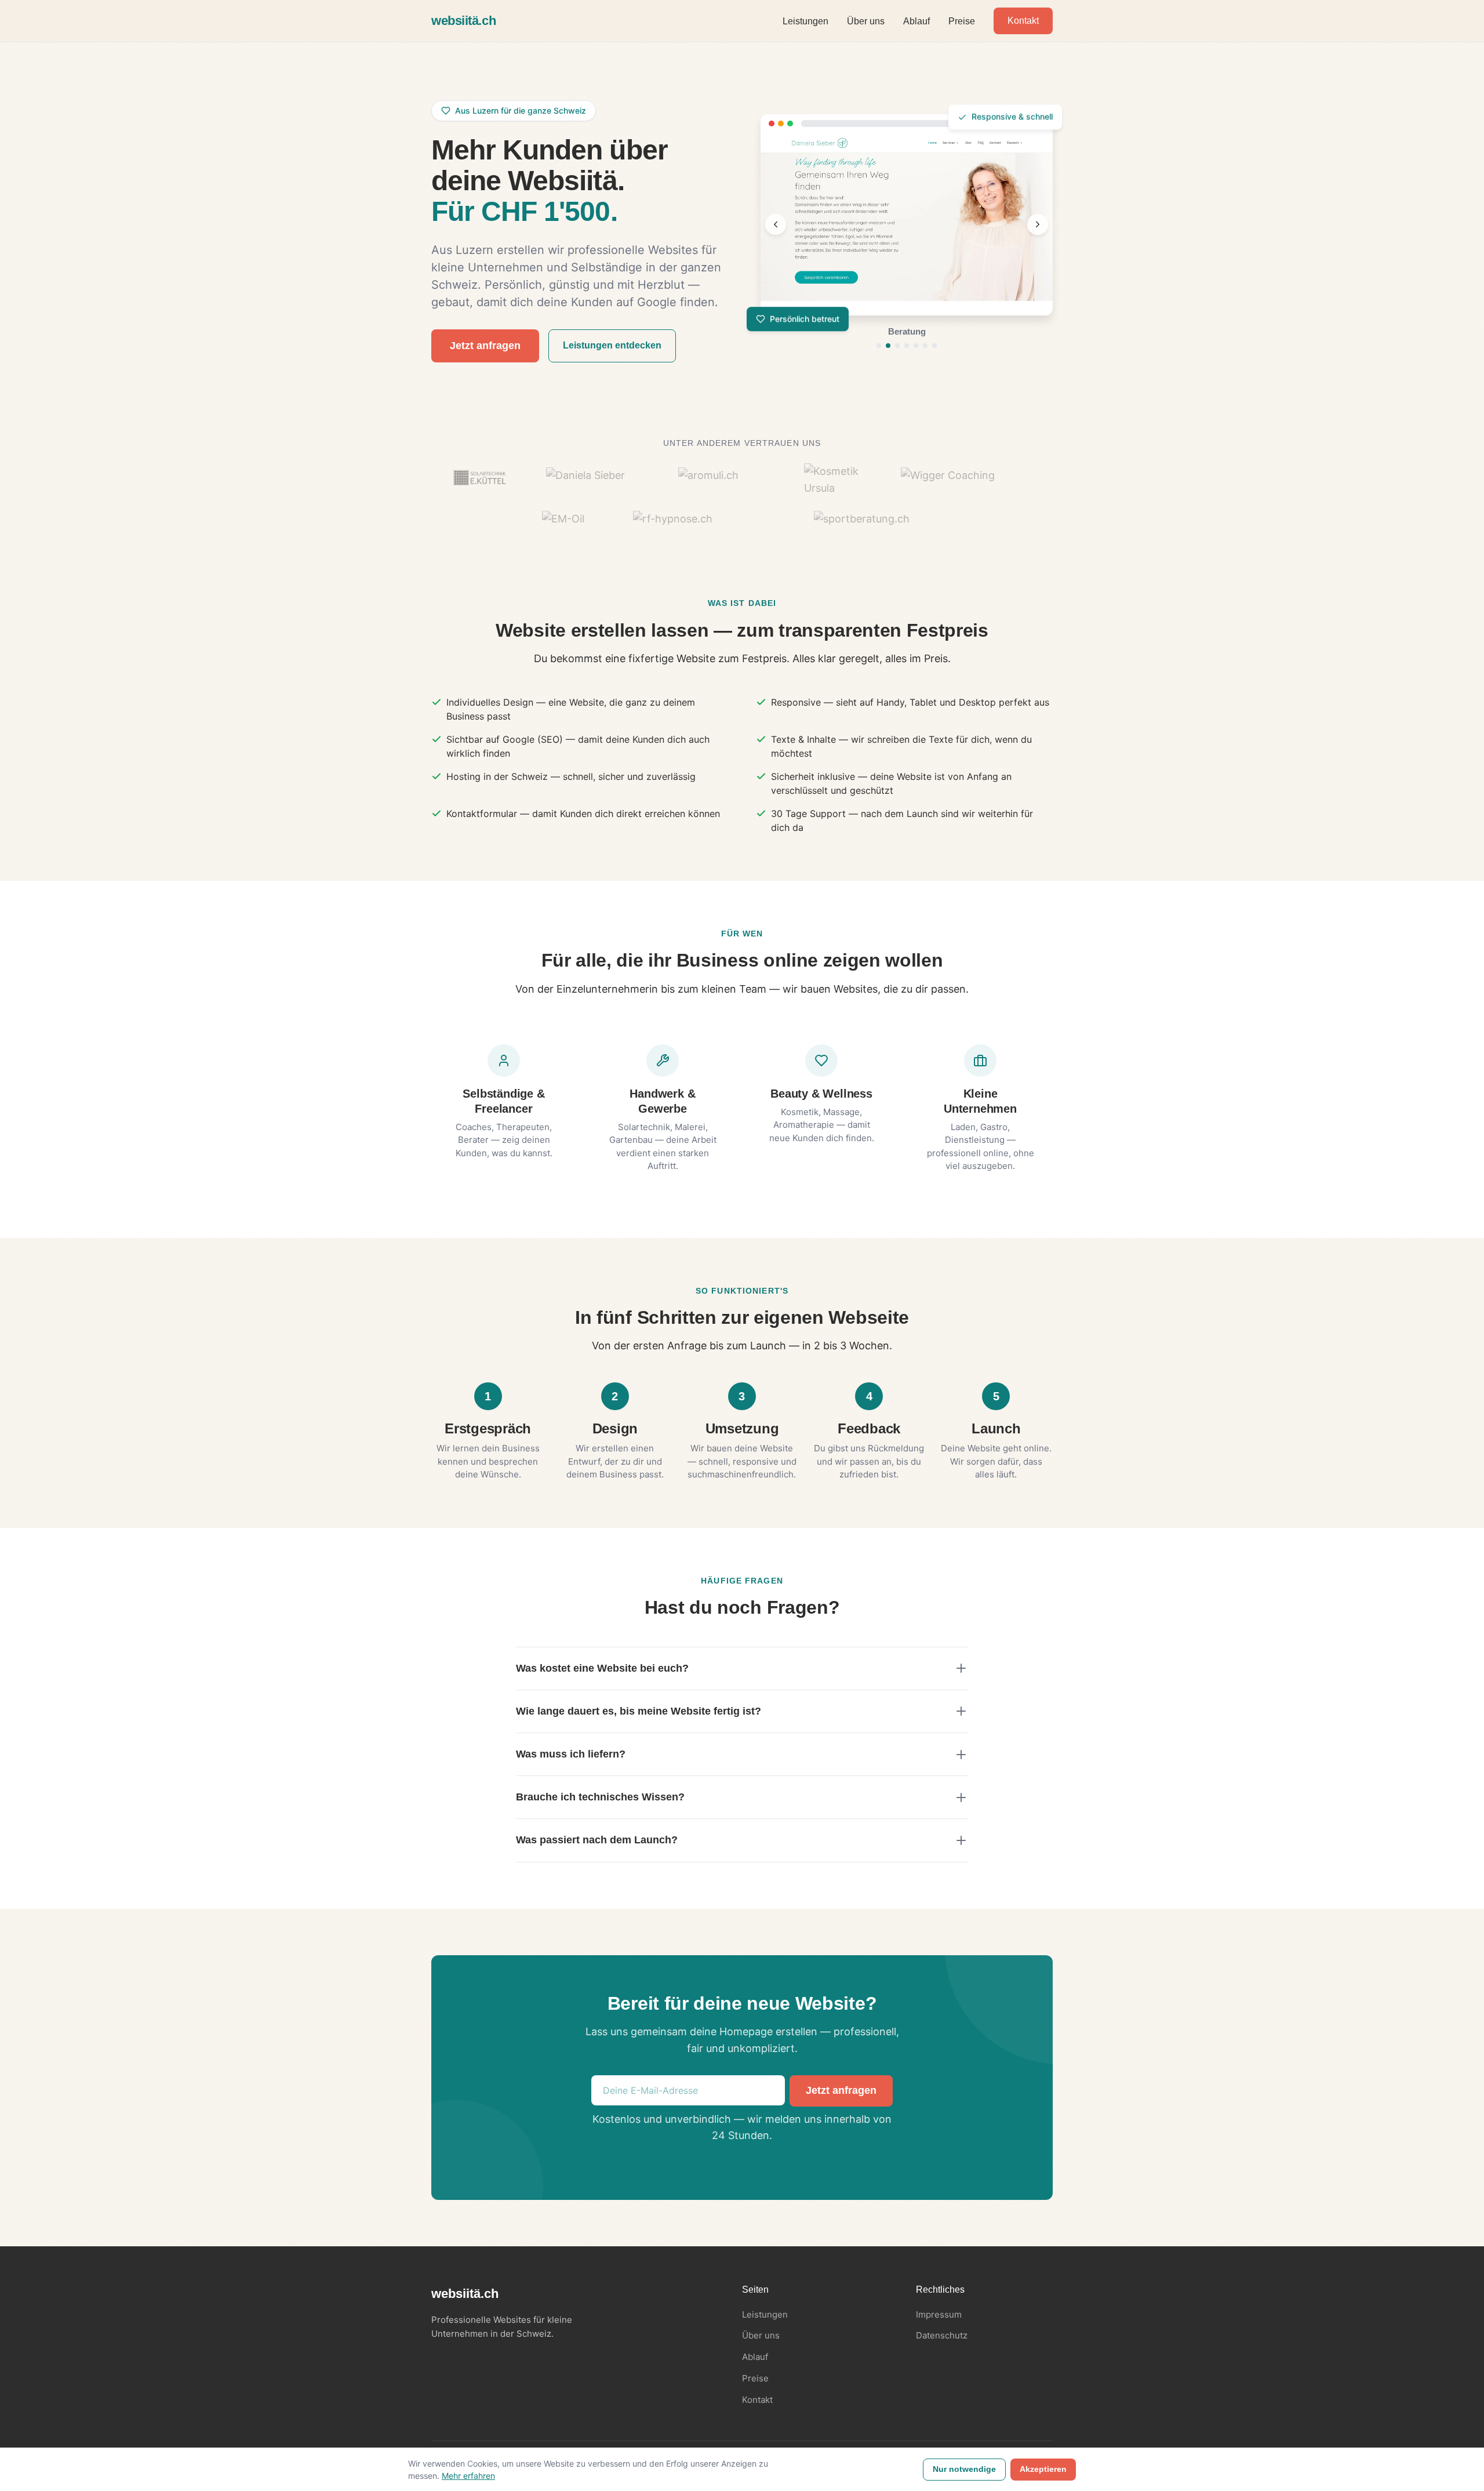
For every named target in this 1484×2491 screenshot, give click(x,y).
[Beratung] (888, 346)
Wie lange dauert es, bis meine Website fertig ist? (639, 1711)
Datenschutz (942, 2335)
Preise (962, 21)
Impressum (939, 2314)
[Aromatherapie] (879, 346)
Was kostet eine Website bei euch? (602, 1668)
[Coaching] (907, 346)
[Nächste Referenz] (1038, 224)
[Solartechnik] (916, 346)
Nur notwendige (964, 2469)
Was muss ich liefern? (571, 1754)
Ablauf (916, 21)
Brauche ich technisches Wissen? (600, 1797)
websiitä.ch (463, 21)
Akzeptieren (1043, 2469)
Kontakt (1023, 21)
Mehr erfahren (468, 2476)
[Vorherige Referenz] (776, 224)
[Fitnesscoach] (925, 346)
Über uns (866, 21)
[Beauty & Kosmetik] (897, 346)
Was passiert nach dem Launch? (597, 1840)
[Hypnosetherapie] (934, 346)
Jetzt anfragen (485, 346)
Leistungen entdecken (612, 345)
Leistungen (805, 21)
